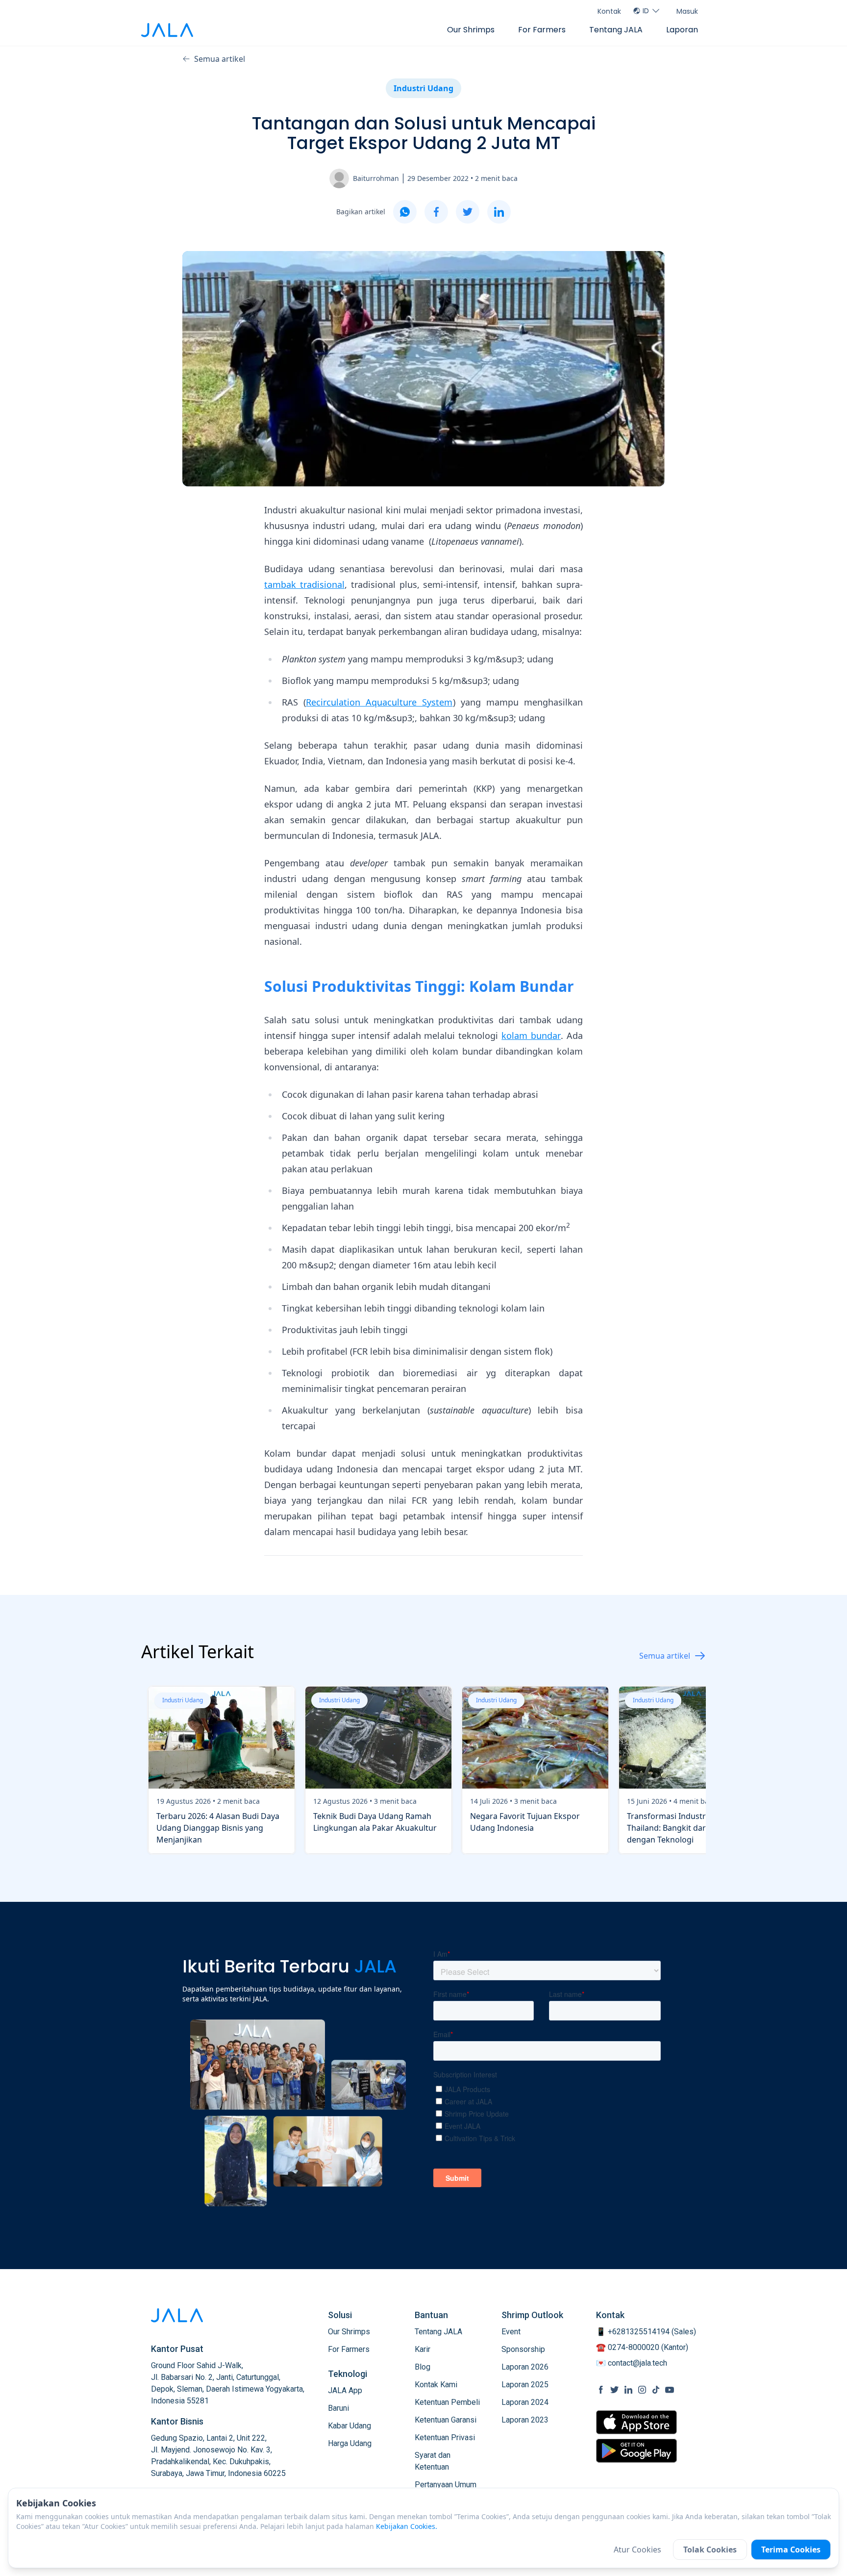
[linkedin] (499, 212)
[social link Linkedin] (628, 2390)
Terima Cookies (791, 2550)
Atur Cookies (637, 2550)
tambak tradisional (304, 584)
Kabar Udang (349, 2426)
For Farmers (542, 30)
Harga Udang (350, 2443)
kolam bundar (531, 1035)
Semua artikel (220, 59)
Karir (423, 2349)
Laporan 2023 (525, 2420)
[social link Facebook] (601, 2390)
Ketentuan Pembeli (447, 2402)
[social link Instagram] (642, 2390)
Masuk (687, 11)
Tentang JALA (616, 30)
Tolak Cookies (710, 2550)
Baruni (338, 2408)
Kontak (609, 11)
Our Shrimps (471, 30)
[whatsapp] (405, 212)
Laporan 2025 (525, 2385)
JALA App (345, 2390)
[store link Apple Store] (636, 2422)
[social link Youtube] (670, 2390)
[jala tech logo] (167, 30)
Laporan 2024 (525, 2402)
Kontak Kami (436, 2385)
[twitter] (468, 212)
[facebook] (436, 212)
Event (511, 2332)
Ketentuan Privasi (445, 2437)
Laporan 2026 (525, 2367)
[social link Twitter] (615, 2390)
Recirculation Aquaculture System (379, 702)
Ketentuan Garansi (446, 2420)
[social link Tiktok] (656, 2390)
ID (646, 11)
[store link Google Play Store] (636, 2450)
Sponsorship (523, 2349)
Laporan (682, 30)
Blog (423, 2367)
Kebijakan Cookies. (407, 2526)
